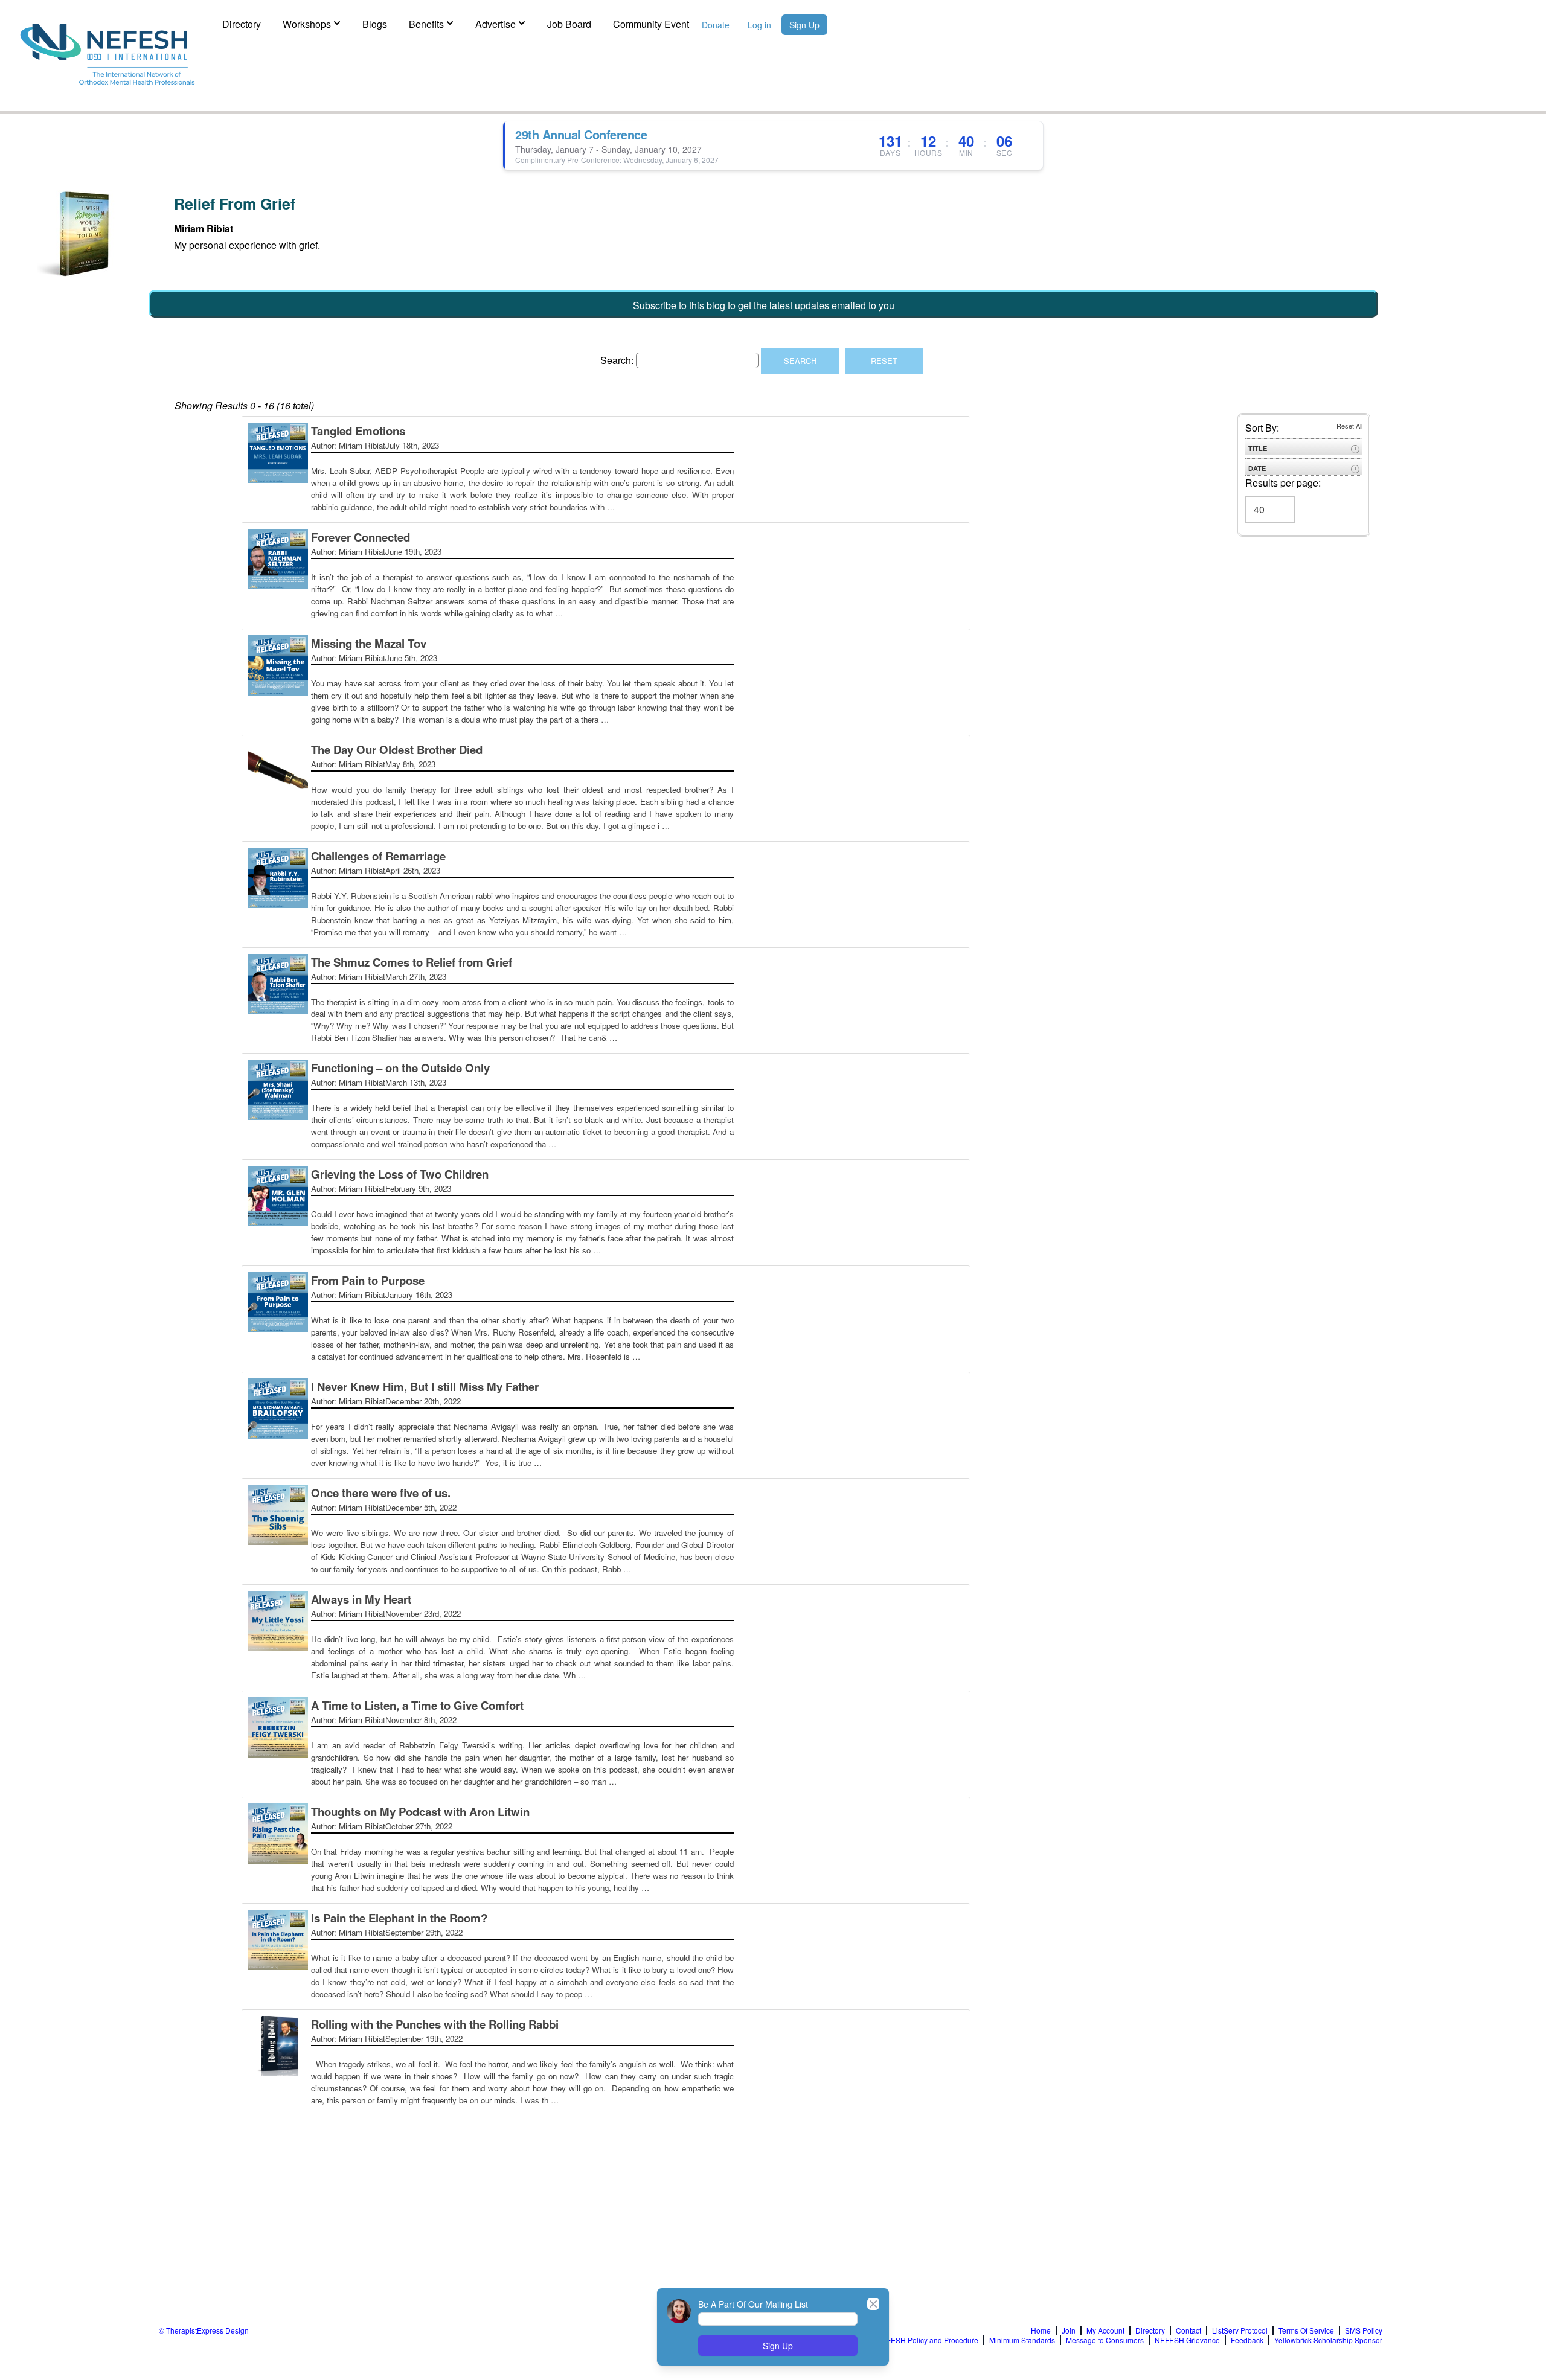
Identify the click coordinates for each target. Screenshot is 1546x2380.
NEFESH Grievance (1187, 2340)
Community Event (651, 24)
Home (1041, 2330)
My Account (1105, 2330)
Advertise (496, 24)
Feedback (1247, 2340)
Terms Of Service (1306, 2330)
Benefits (426, 24)
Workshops (307, 24)
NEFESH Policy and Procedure (927, 2340)
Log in (759, 25)
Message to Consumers (1105, 2340)
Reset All (1349, 426)
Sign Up (804, 25)
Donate (716, 25)
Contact (1188, 2330)
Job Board (569, 24)
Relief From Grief (235, 203)
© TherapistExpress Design (204, 2330)
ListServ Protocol (1240, 2330)
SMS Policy (1364, 2330)
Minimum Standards (1022, 2340)
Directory (242, 24)
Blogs (375, 24)
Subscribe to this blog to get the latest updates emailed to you (764, 305)
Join (1069, 2330)
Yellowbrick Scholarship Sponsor (1328, 2340)
